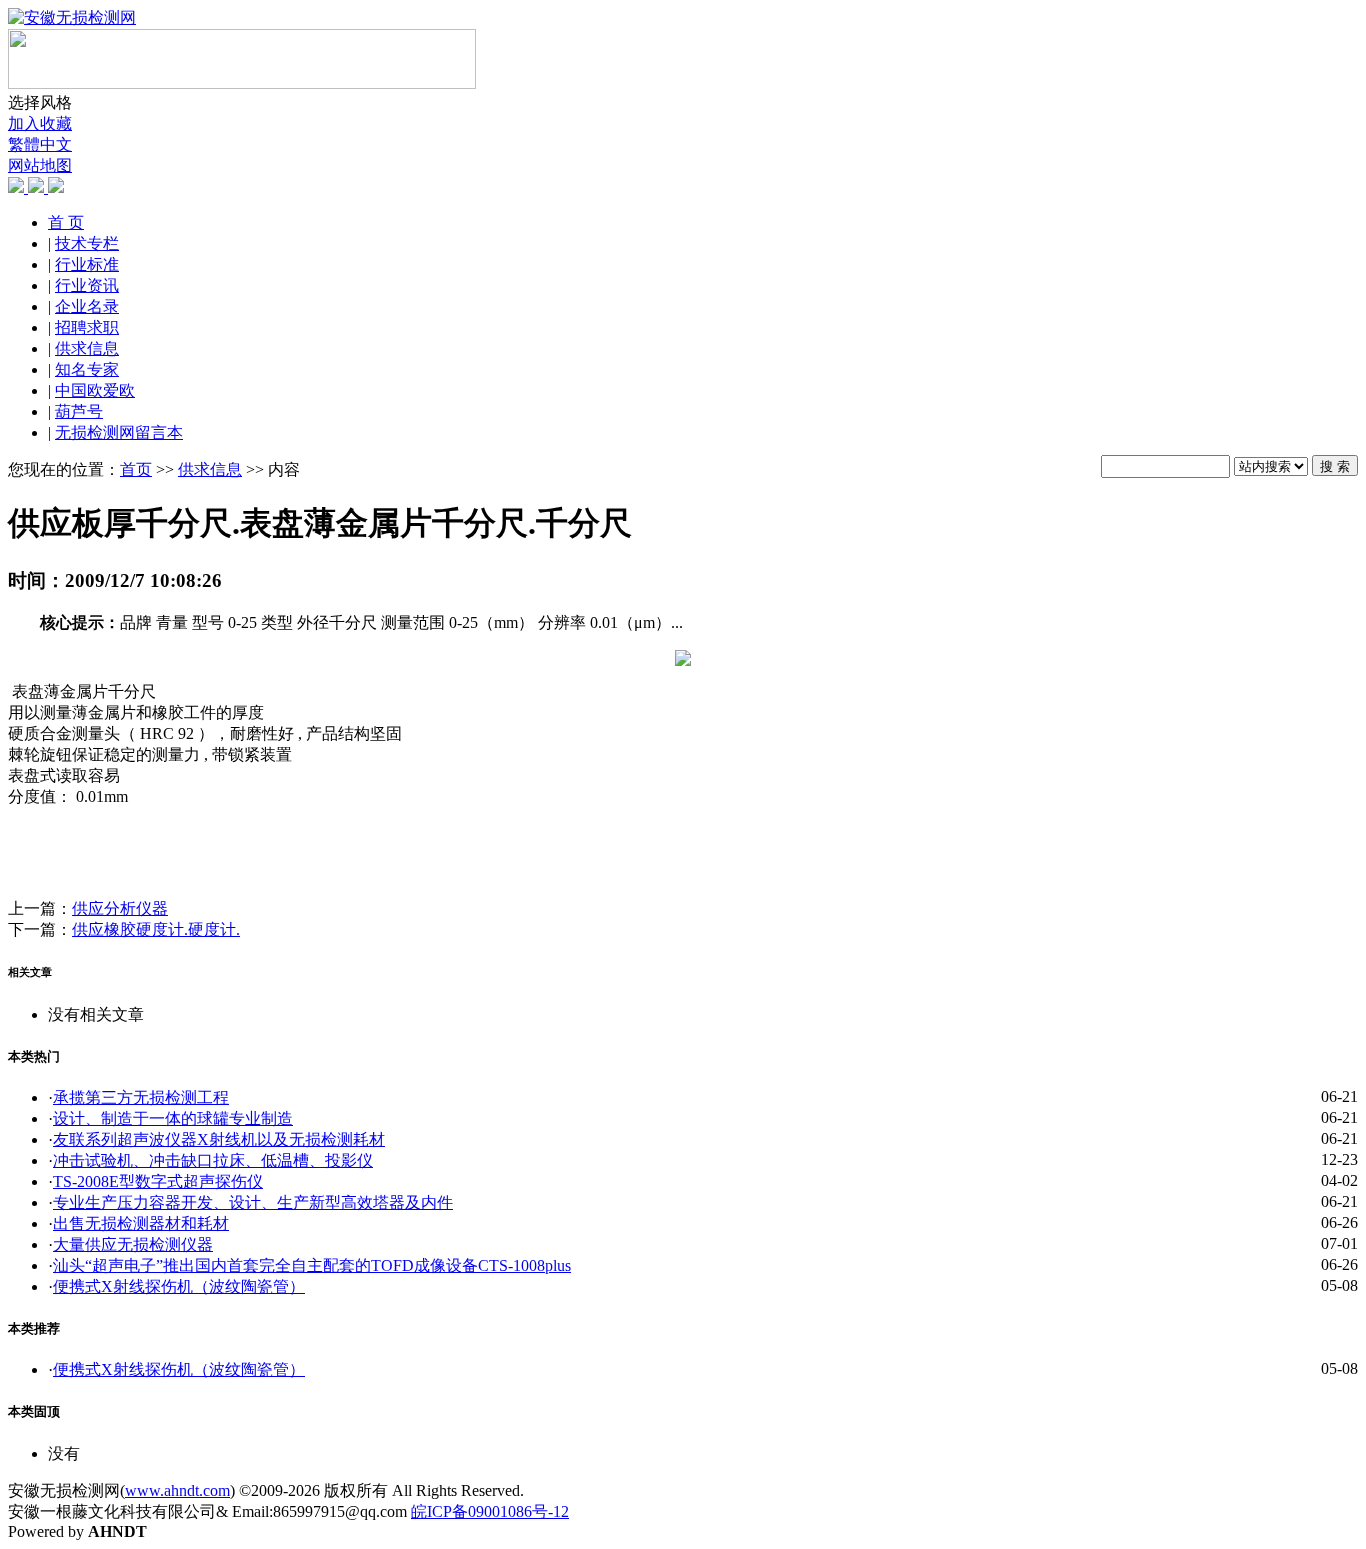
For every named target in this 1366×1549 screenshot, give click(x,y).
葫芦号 (79, 411)
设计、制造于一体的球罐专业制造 (173, 1118)
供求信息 (87, 348)
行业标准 (87, 264)
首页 (136, 469)
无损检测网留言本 (119, 432)
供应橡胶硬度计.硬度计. (156, 929)
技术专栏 (87, 243)
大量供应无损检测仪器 (133, 1244)
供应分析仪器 (120, 908)
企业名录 (87, 306)
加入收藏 (40, 123)
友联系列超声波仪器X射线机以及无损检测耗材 (219, 1139)
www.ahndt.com (177, 1490)
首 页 (66, 222)
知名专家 (87, 369)
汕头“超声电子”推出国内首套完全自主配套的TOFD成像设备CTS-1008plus (312, 1265)
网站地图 (40, 165)
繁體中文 (40, 144)
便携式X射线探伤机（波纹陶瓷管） (179, 1286)
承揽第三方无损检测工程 (141, 1097)
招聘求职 (87, 327)
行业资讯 (87, 285)
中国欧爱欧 (95, 390)
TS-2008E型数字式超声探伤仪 (158, 1181)
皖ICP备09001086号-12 (490, 1511)
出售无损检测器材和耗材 (141, 1223)
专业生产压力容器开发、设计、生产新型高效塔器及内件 (253, 1202)
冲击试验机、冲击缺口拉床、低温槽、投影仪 (213, 1160)
